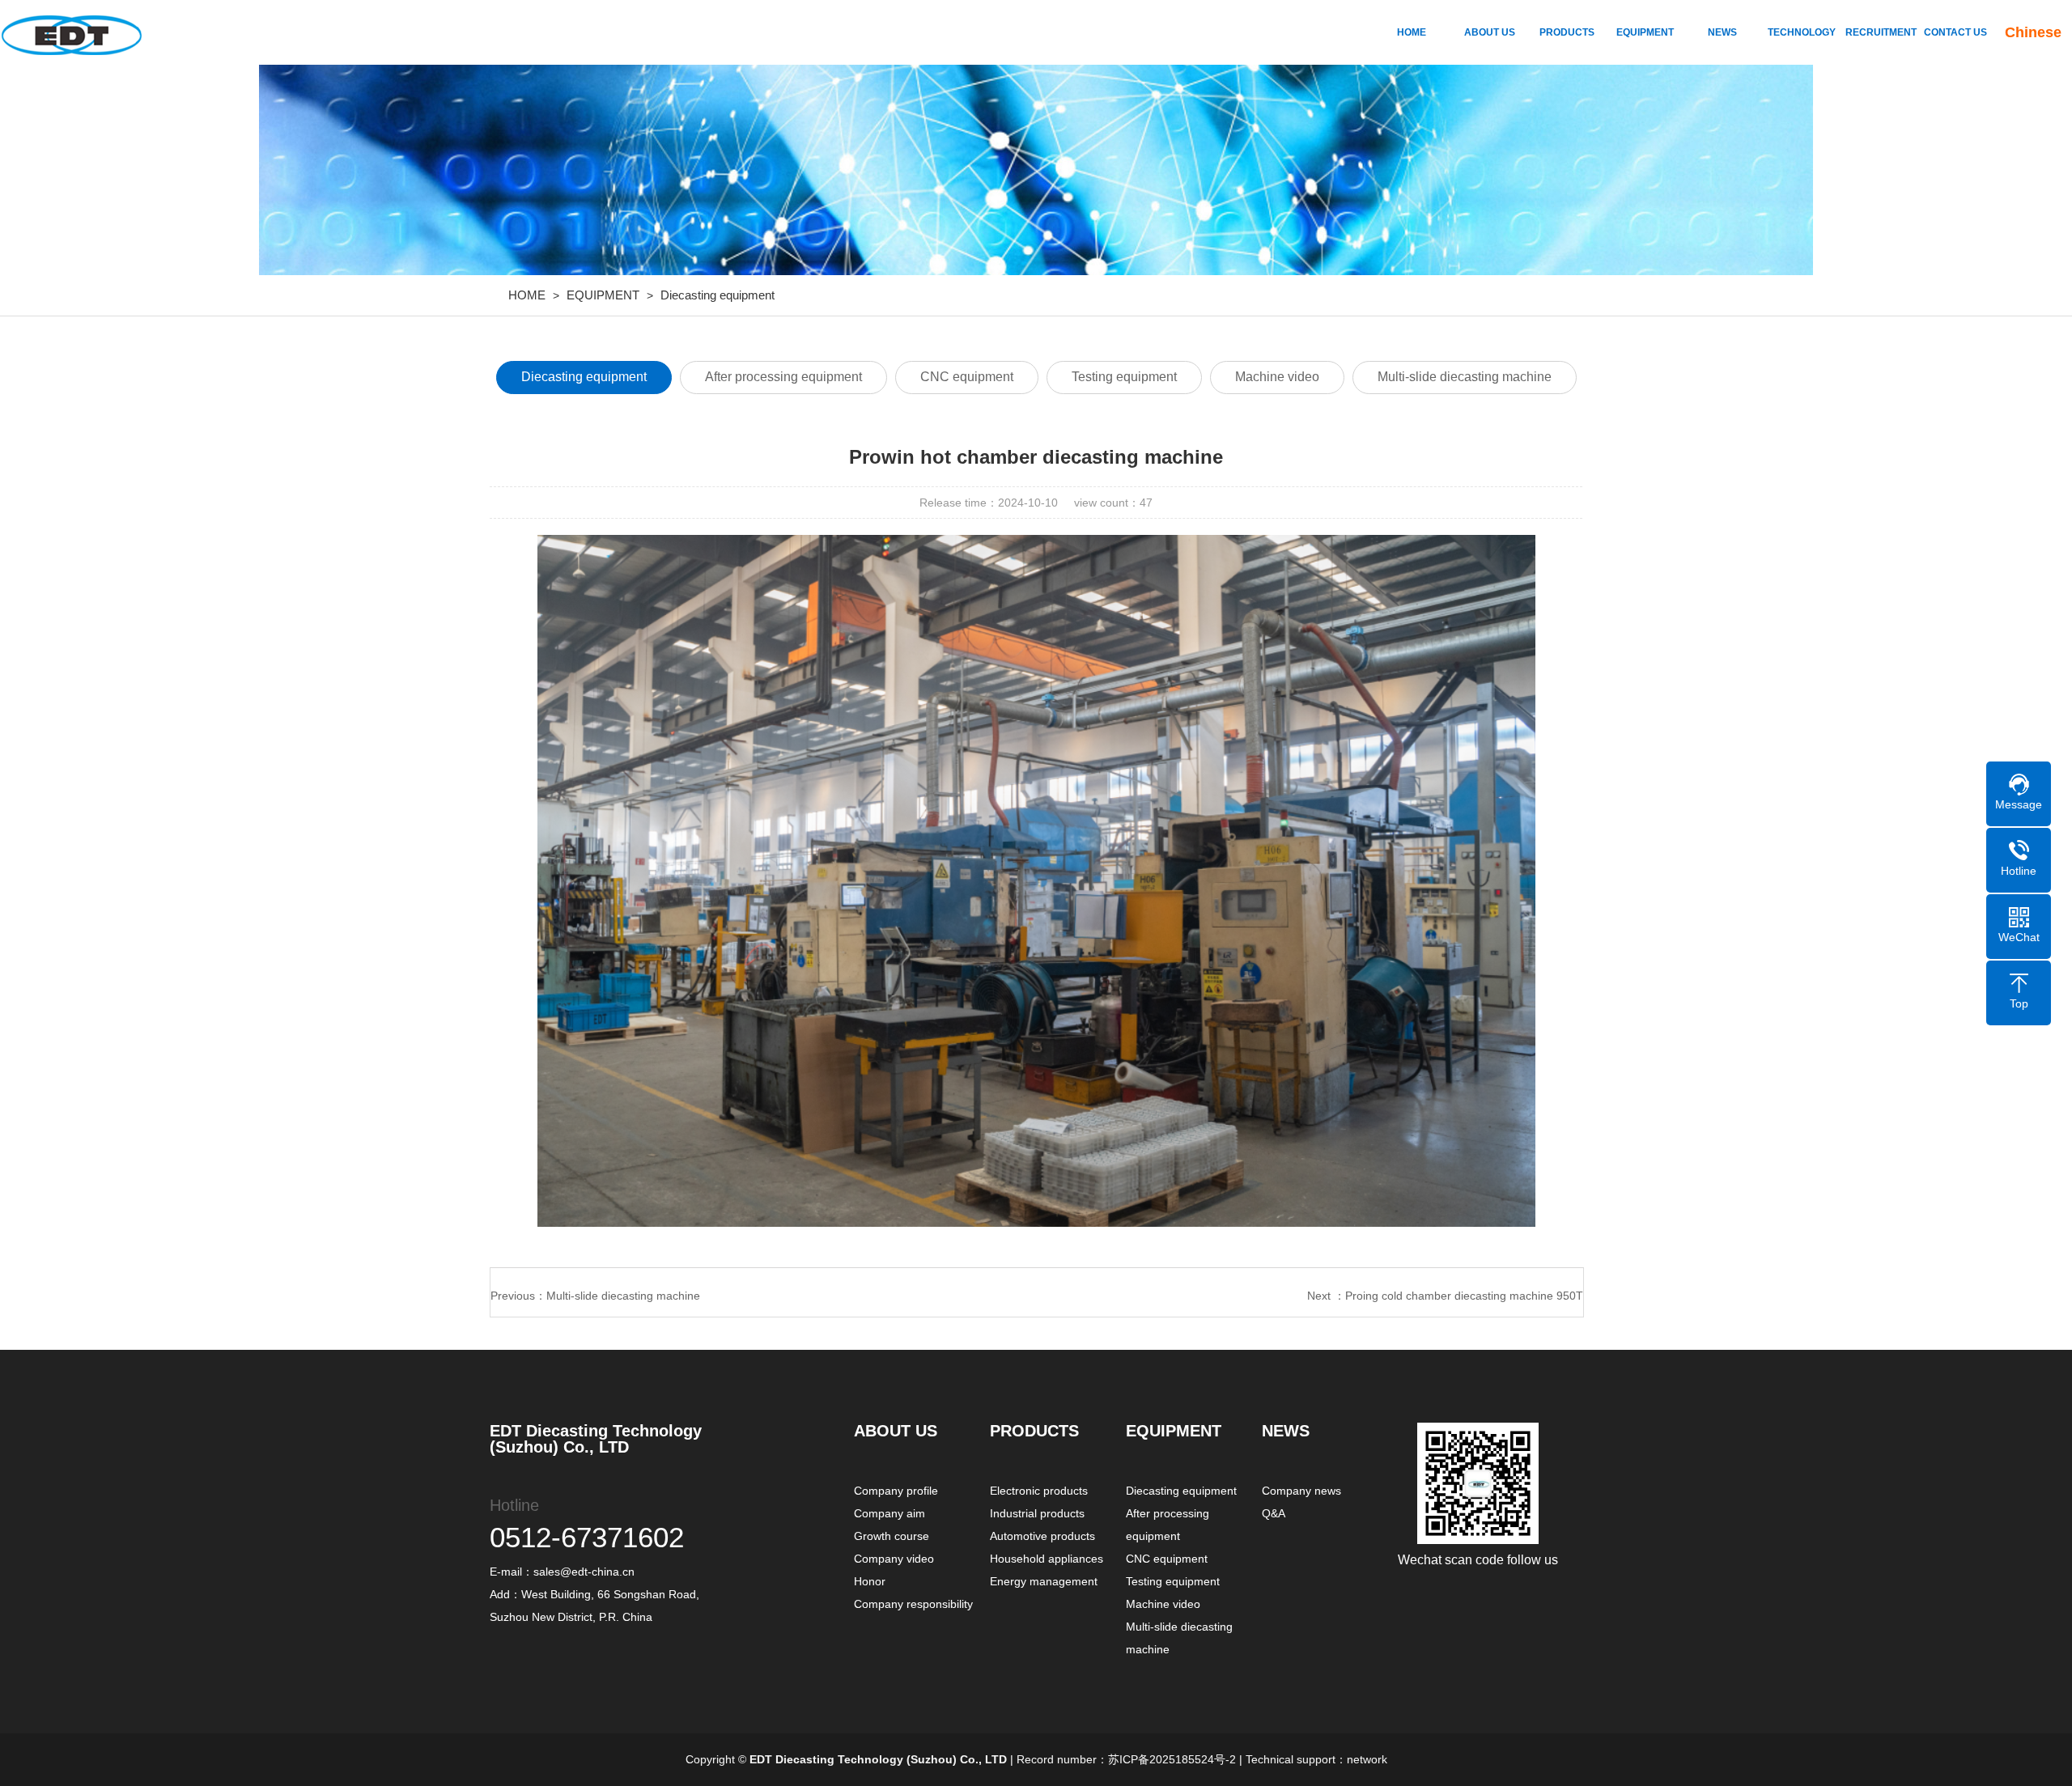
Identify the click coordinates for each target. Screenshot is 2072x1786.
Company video (894, 1559)
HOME (1412, 32)
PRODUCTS (1567, 32)
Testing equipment (1124, 377)
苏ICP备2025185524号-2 (1172, 1759)
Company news (1301, 1491)
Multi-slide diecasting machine (1465, 377)
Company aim (890, 1513)
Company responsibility (913, 1604)
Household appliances (1047, 1559)
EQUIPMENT (1645, 32)
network (1367, 1759)
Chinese (2033, 32)
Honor (870, 1581)
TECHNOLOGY (1800, 32)
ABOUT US (1490, 32)
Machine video (1277, 377)
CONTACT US (1955, 32)
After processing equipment (783, 377)
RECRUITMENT (1878, 32)
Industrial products (1037, 1513)
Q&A (1274, 1513)
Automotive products (1042, 1536)
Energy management (1044, 1581)
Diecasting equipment (718, 295)
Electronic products (1039, 1491)
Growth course (892, 1536)
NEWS (1722, 32)
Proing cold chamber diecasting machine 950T (1464, 1296)
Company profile (896, 1491)
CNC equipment (967, 377)
